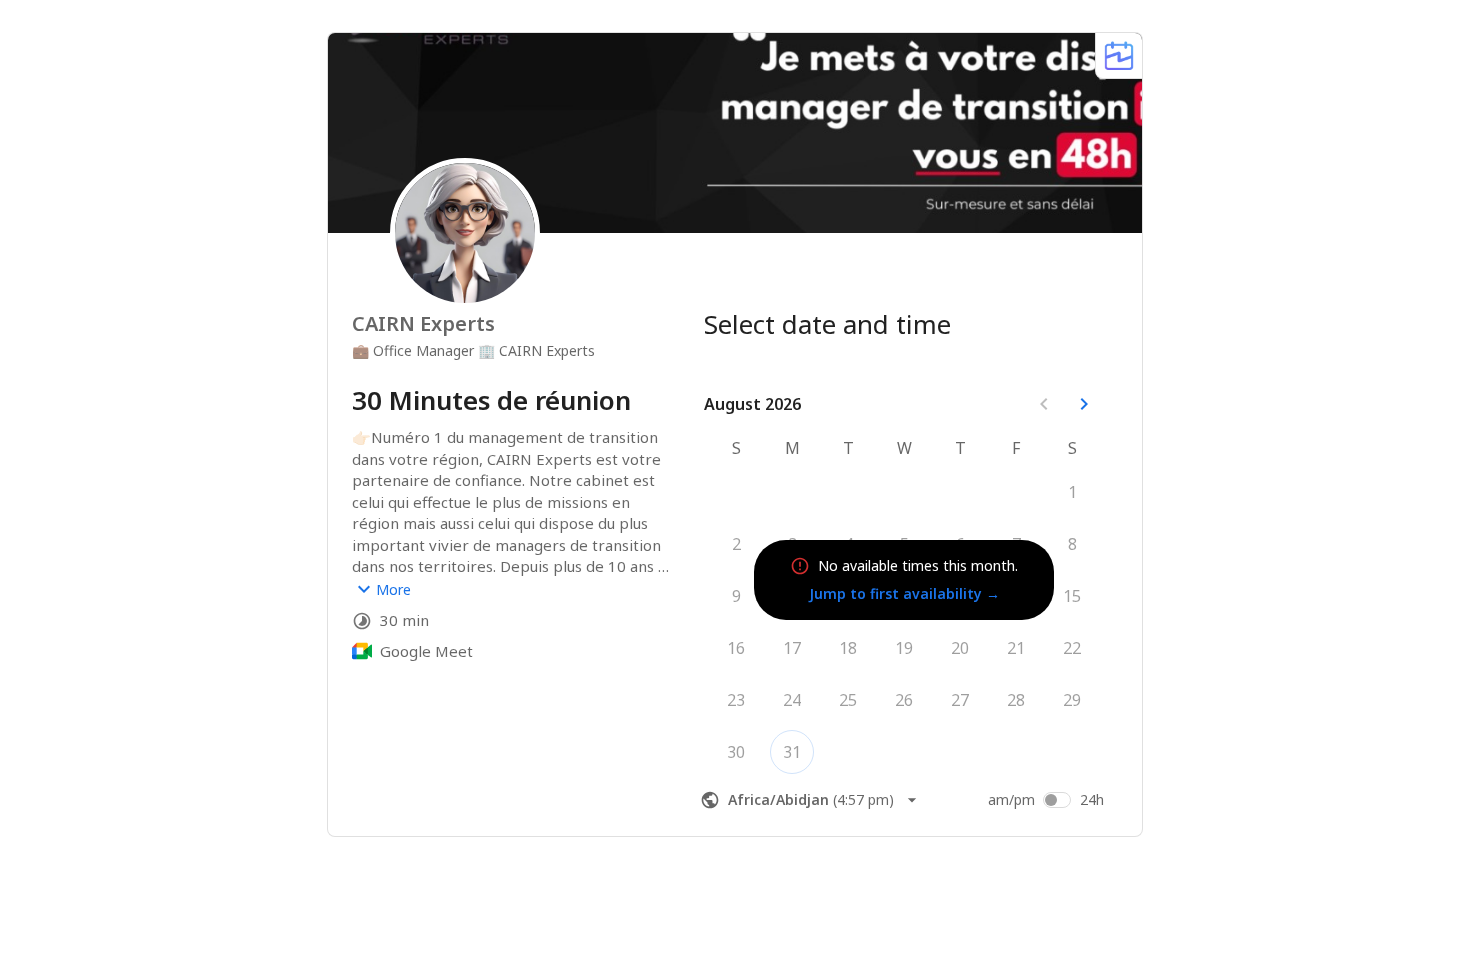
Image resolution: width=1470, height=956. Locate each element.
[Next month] (1084, 404)
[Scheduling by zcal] (1119, 55)
